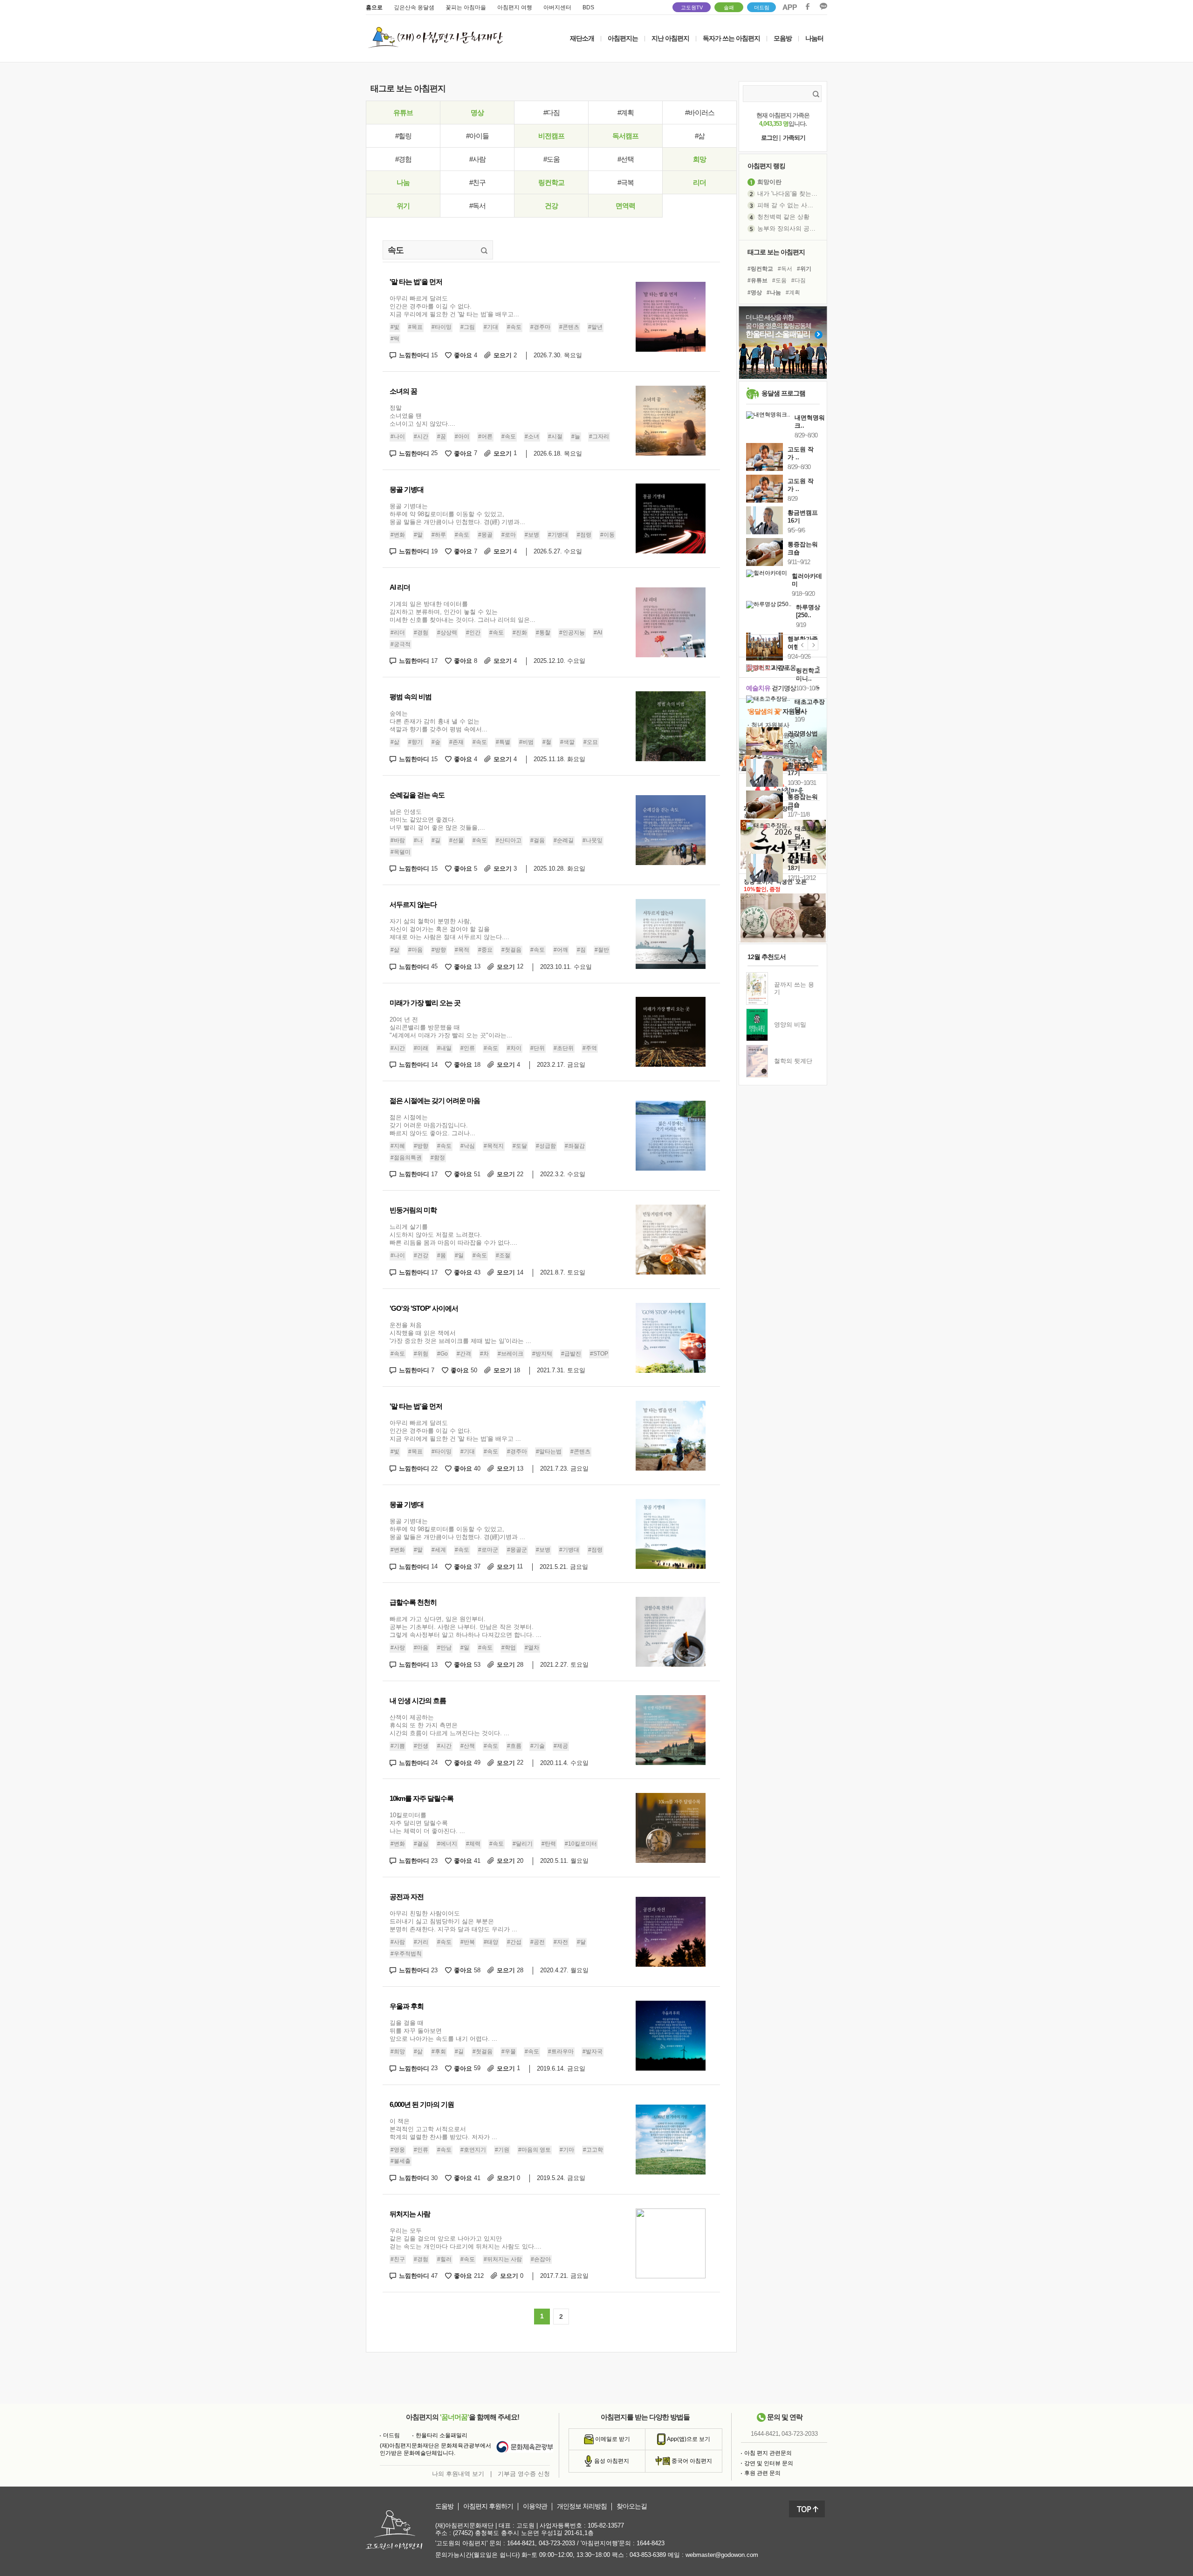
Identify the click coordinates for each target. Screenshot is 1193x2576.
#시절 (555, 436)
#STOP (599, 1354)
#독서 (477, 206)
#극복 (626, 182)
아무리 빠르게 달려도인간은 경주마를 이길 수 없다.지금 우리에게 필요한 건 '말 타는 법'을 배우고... (454, 306)
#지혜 (398, 1146)
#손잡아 (541, 2259)
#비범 (526, 742)
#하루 (439, 535)
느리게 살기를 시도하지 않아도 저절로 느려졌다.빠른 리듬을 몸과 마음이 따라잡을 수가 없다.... (453, 1235)
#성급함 (546, 1146)
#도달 (520, 1146)
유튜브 (403, 112)
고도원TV (692, 7)
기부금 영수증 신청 (524, 2474)
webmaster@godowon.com (722, 2555)
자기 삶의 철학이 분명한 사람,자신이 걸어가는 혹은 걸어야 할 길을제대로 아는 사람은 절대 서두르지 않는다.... (449, 929)
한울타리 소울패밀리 (442, 2435)
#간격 (464, 1354)
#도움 (552, 159)
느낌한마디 (418, 355)
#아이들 (477, 136)
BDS (588, 7)
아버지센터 (557, 7)
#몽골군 (517, 1550)
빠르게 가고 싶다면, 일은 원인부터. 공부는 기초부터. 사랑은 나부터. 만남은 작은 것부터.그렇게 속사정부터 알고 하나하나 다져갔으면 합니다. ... (466, 1627)
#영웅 (398, 2150)
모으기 (505, 355)
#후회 (439, 2051)
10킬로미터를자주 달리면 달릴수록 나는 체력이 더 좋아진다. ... (427, 1823)
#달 (581, 1942)
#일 (459, 1255)
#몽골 (485, 535)
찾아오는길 (632, 2506)
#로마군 (488, 1550)
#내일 (444, 1048)
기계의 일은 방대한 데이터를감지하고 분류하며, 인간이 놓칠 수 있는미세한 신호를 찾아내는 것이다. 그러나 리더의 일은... (463, 612)
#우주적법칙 (406, 1954)
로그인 (769, 138)
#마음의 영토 (535, 2150)
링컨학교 (551, 182)
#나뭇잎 (593, 840)
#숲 (436, 742)
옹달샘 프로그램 (783, 393)
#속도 (514, 327)
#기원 (502, 2150)
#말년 (595, 327)
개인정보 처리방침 (582, 2506)
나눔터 (814, 38)
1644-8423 (651, 2543)
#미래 (421, 1048)
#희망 (398, 2051)
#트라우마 (561, 2051)
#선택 (626, 159)
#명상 (755, 293)
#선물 (456, 840)
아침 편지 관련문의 (768, 2453)
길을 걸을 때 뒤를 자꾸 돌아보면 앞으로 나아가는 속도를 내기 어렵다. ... (443, 2031)
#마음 (415, 950)
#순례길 (564, 840)
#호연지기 (473, 2150)
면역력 (625, 206)
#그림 (468, 327)
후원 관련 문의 (762, 2473)
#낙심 (468, 1146)
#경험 (403, 159)
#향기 (415, 742)
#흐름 (514, 1746)
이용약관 (535, 2506)
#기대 (491, 327)
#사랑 (398, 1648)
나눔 (403, 182)
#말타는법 (549, 1452)
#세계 (439, 1550)
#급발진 (571, 1354)
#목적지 (494, 1146)
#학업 (509, 1648)
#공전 (538, 1942)
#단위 (538, 1048)
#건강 (421, 1255)
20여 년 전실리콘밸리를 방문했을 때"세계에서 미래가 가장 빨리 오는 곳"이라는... (451, 1027)
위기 (403, 206)
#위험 (421, 1354)
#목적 (462, 950)
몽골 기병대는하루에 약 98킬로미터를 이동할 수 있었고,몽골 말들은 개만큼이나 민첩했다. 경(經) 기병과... (457, 514)
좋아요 (466, 355)
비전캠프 (551, 136)
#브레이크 (511, 1354)
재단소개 (582, 38)
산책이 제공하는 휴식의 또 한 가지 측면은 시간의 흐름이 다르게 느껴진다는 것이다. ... (449, 1725)
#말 (418, 535)
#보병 (532, 535)
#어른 (485, 436)
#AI (598, 633)
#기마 (567, 2150)
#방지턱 (542, 1354)
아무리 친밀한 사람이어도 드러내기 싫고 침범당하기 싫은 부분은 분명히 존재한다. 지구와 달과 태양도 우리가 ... (453, 1921)
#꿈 (442, 436)
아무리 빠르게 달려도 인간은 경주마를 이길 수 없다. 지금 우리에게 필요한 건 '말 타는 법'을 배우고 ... (455, 1431)
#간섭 (514, 1942)
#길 (436, 840)
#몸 (442, 1255)
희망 (699, 159)
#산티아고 (509, 840)
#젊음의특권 (406, 1158)
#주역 (590, 1048)
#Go (442, 1354)
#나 (418, 840)
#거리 (421, 1942)
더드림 (762, 7)
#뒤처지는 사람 (503, 2259)
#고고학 (593, 2150)
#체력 (473, 1844)
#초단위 (564, 1048)
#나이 (398, 436)
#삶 (700, 136)
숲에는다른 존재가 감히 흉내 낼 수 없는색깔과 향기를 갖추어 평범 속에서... (439, 721)
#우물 (509, 2051)
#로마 (509, 535)
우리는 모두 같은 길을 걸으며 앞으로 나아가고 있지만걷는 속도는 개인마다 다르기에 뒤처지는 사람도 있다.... (466, 2239)
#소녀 (532, 436)
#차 (484, 1354)
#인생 (421, 1746)
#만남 (444, 1648)
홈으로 (374, 7)
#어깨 (561, 950)
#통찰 (543, 633)
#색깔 (567, 742)
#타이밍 (442, 327)
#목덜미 (401, 852)
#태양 (491, 1942)
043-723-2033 (800, 2434)
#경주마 (540, 327)
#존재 (456, 742)
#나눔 (774, 293)
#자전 (561, 1942)
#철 (547, 742)
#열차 (532, 1648)
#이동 (607, 535)
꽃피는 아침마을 (466, 7)
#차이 (514, 1048)
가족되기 (794, 138)
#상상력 (447, 633)
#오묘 (591, 742)
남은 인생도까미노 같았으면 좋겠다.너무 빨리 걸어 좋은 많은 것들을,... (437, 820)
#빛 (395, 327)
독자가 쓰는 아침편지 (731, 38)
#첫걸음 (511, 950)
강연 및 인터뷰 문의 (769, 2463)
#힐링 (403, 136)
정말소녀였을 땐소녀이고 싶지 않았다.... (422, 416)
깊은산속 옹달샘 (414, 7)
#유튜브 (758, 280)
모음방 (783, 38)
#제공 (561, 1746)
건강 (551, 206)
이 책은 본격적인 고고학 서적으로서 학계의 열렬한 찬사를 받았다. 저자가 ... (443, 2129)
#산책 (468, 1746)
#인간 (473, 633)
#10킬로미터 (581, 1844)
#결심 (421, 1844)
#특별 (503, 742)
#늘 (576, 436)
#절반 (602, 950)
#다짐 (552, 112)
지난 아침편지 (670, 38)
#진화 (520, 633)
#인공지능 (572, 633)
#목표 (415, 327)
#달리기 (523, 1844)
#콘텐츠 (569, 327)
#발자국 (593, 2051)
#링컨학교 (760, 269)
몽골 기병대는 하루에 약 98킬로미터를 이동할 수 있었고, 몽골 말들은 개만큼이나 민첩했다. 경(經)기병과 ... (457, 1529)
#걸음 (538, 840)
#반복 (468, 1942)
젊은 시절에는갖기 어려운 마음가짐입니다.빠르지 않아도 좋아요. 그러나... (432, 1125)
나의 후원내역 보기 (458, 2474)
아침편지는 (623, 38)
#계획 (626, 112)
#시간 (421, 436)
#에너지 (447, 1844)
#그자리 (599, 436)
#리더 (398, 633)
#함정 (438, 1158)
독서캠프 (625, 136)
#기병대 (558, 535)
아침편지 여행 (515, 7)
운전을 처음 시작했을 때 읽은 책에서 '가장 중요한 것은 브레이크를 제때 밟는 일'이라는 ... (460, 1333)
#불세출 (401, 2161)
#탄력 (549, 1844)
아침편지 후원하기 (488, 2506)
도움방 (444, 2506)
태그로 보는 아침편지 (776, 252)
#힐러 (444, 2259)
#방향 (439, 950)
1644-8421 (765, 2434)
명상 (477, 112)
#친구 (477, 182)
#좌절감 (575, 1146)
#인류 (468, 1048)
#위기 (804, 269)
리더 (699, 182)
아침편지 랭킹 (766, 166)
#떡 (395, 339)
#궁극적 (401, 644)
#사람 (477, 159)
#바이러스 (700, 112)
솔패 (729, 7)
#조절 (503, 1255)
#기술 (538, 1746)
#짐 (581, 950)
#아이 (462, 436)
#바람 (398, 840)
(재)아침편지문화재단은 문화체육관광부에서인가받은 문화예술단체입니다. (435, 2449)
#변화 (398, 535)
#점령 (584, 535)
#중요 (485, 950)
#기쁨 (398, 1746)
